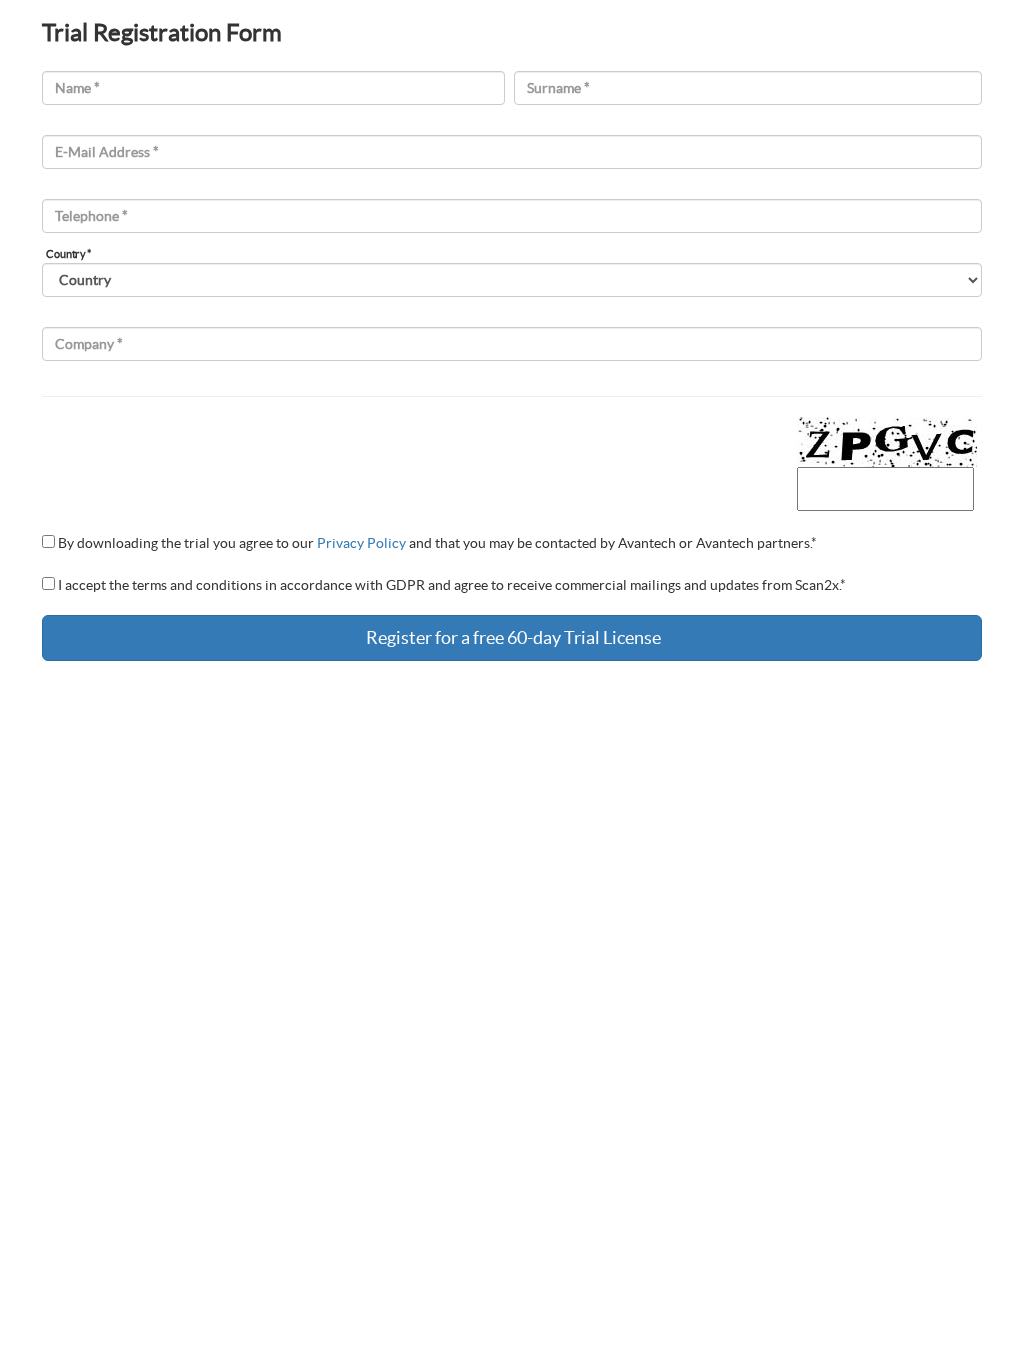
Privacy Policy (361, 543)
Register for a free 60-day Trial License (512, 637)
